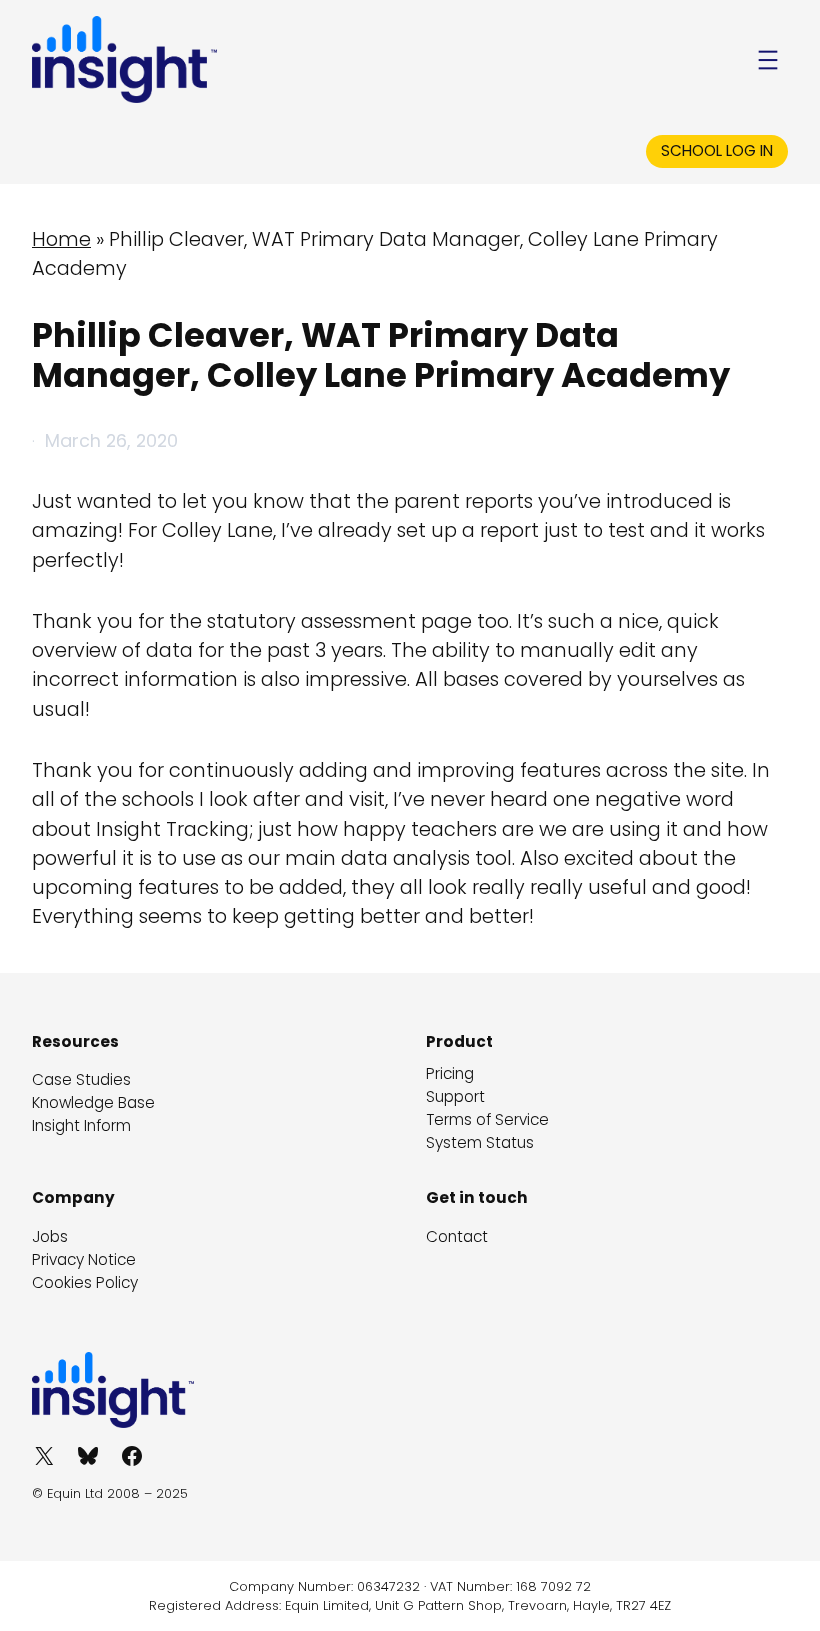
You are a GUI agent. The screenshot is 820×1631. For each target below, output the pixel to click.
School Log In (717, 150)
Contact (457, 1236)
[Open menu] (768, 60)
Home (61, 239)
